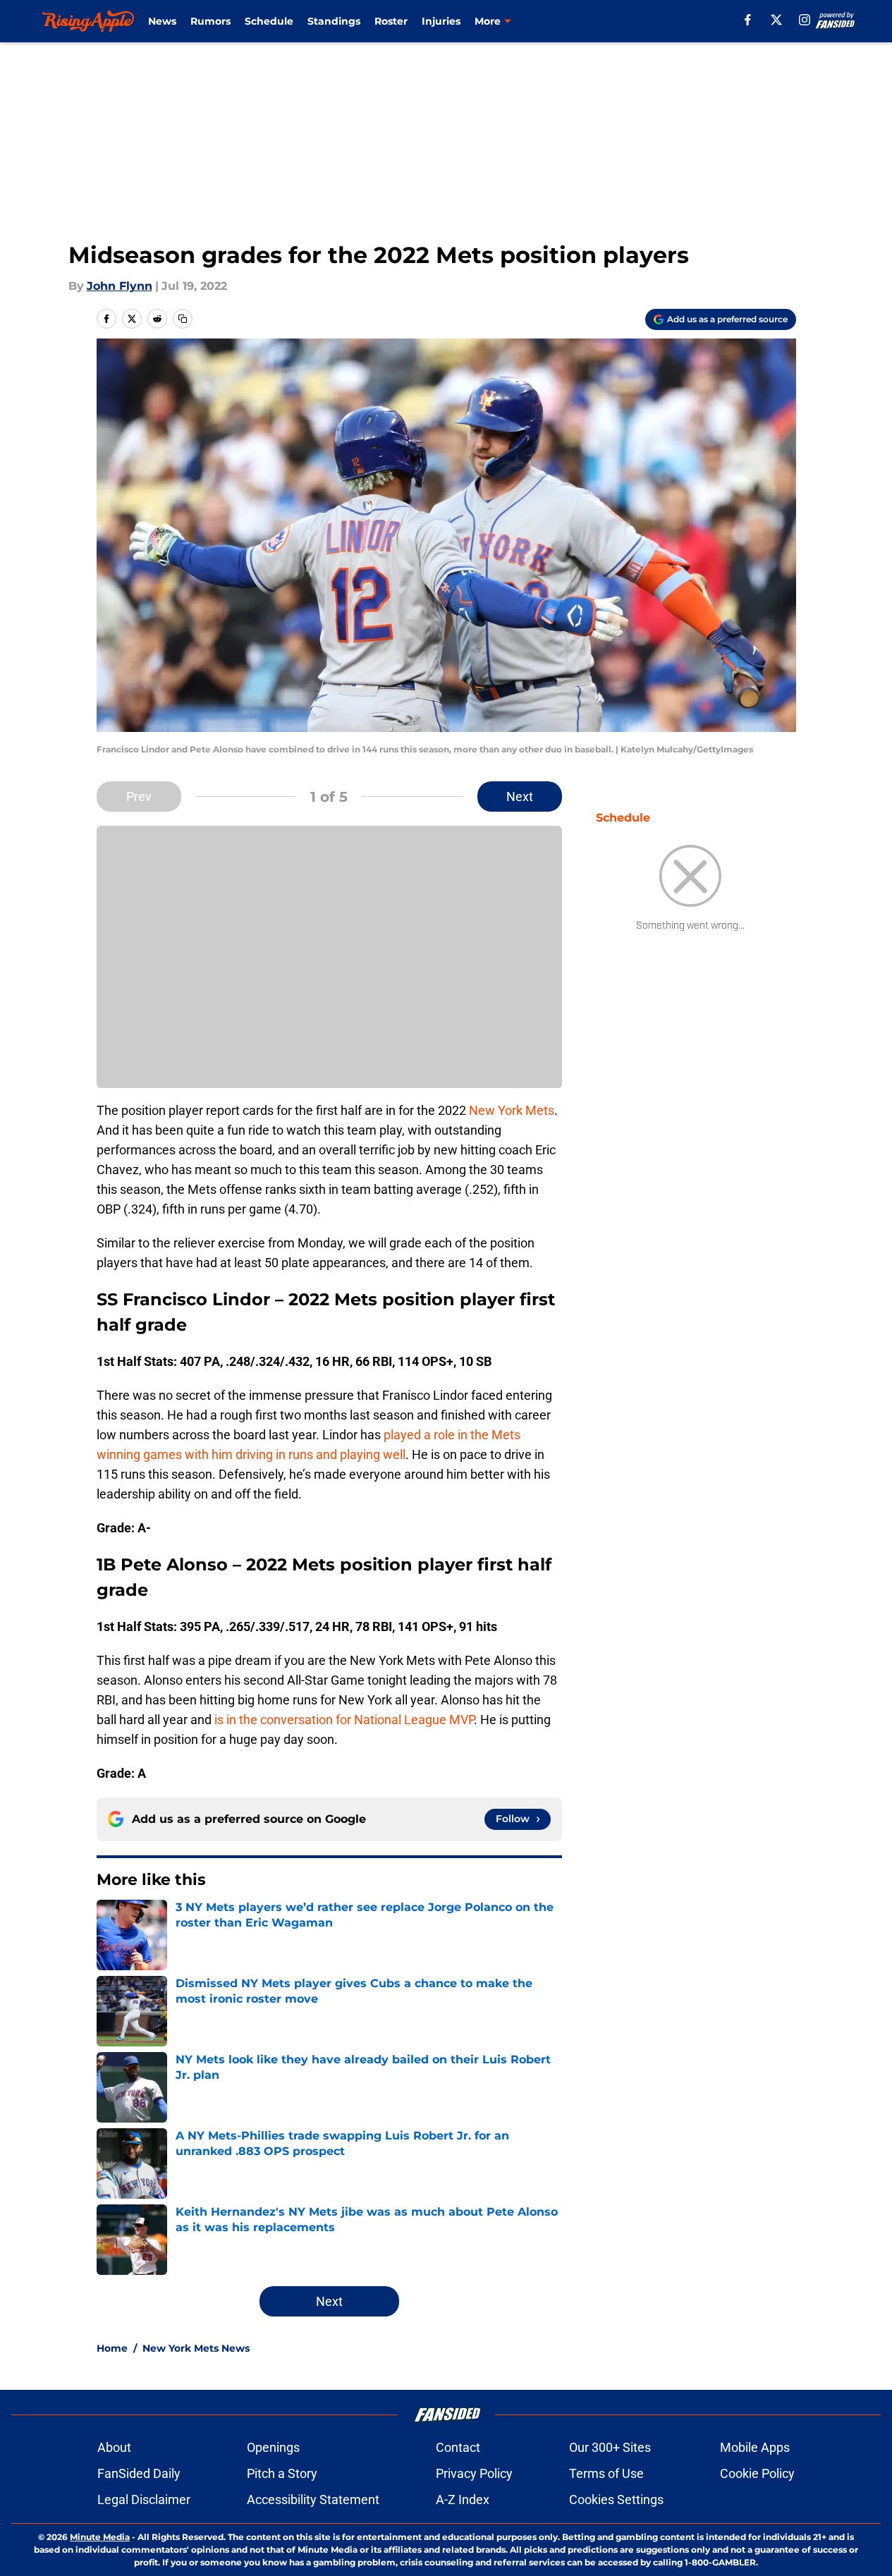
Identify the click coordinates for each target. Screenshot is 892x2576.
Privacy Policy (474, 2473)
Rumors (210, 21)
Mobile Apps (755, 2447)
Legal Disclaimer (144, 2499)
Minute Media (100, 2537)
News (162, 21)
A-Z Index (463, 2499)
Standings (334, 21)
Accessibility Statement (313, 2499)
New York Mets (512, 1110)
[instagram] (805, 20)
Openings (273, 2447)
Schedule (269, 21)
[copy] (183, 319)
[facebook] (748, 20)
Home (112, 2348)
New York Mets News (196, 2348)
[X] (776, 20)
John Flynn (120, 286)
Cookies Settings (616, 2499)
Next (520, 796)
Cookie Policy (757, 2473)
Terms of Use (606, 2473)
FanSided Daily (139, 2473)
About (114, 2447)
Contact (458, 2447)
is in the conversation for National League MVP (344, 1720)
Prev (139, 796)
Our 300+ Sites (610, 2447)
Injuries (441, 21)
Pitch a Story (282, 2473)
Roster (391, 21)
